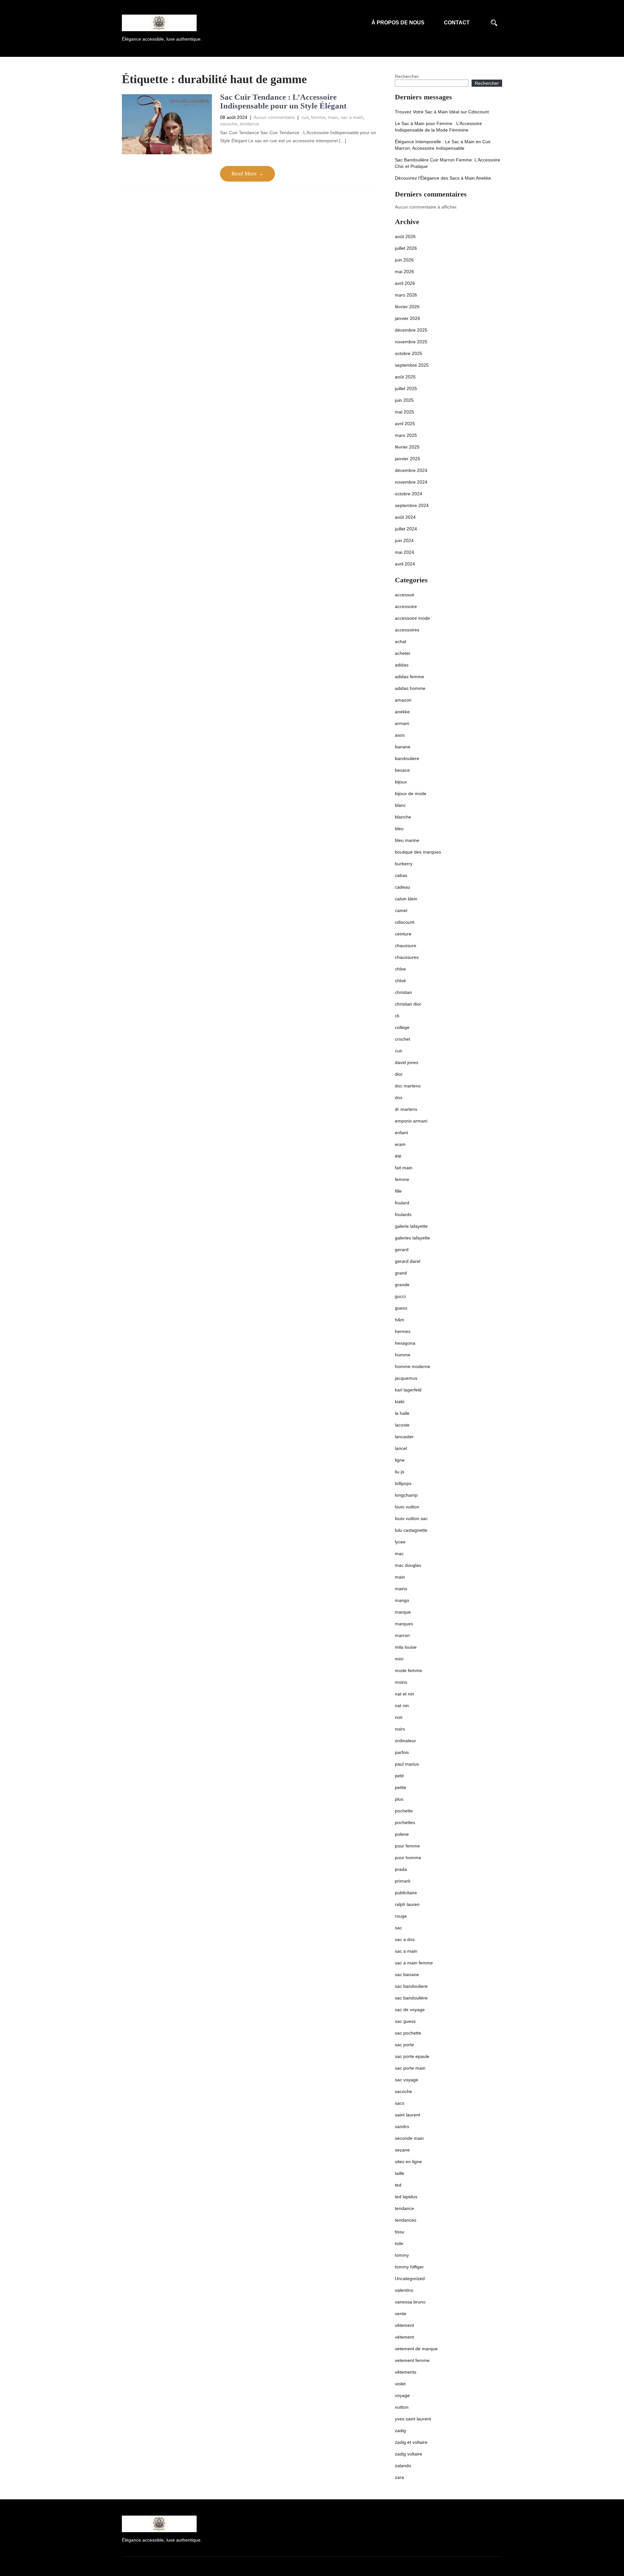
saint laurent (408, 2115)
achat (401, 641)
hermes (403, 1331)
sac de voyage (410, 2010)
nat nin (402, 1706)
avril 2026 (405, 283)
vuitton (402, 2407)
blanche (403, 817)
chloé (400, 981)
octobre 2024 (409, 494)
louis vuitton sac (411, 1518)
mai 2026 (404, 272)
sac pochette (408, 2033)
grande (402, 1285)
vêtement (404, 2325)
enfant (401, 1133)
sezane (402, 2150)
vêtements (406, 2372)
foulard (402, 1203)
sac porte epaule (412, 2056)
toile (399, 2243)
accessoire (406, 606)
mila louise (406, 1647)
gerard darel (408, 1261)
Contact (457, 23)
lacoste (402, 1425)
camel (401, 910)
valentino (404, 2290)
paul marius (407, 1764)
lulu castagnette (411, 1530)
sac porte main (410, 2068)
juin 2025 (404, 400)
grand (401, 1273)
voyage (402, 2395)
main (333, 117)
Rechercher (407, 76)
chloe (400, 969)
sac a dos (405, 1939)
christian (403, 992)
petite (401, 1787)
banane (403, 747)
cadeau (403, 887)
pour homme (408, 1858)
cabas (401, 875)
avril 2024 (405, 564)
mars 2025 (406, 435)
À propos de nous (398, 23)
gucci (400, 1296)
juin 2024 (404, 540)
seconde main (409, 2138)
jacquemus (406, 1378)
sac (398, 1928)
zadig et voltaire (411, 2442)
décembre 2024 (411, 470)
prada (401, 1869)
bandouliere (407, 758)
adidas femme (409, 677)
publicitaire (406, 1893)
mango (402, 1600)
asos (400, 735)
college (402, 1027)
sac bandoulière (411, 1998)
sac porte (404, 2045)
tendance (249, 124)
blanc (400, 805)
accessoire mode (412, 618)
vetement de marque (416, 2349)
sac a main (352, 117)
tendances (406, 2220)
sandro (402, 2126)
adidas (402, 665)
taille (400, 2173)
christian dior (408, 1004)
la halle (402, 1413)
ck (397, 1016)
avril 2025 (405, 424)
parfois (402, 1752)
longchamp (406, 1495)
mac (399, 1554)
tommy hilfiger (409, 2267)
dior (399, 1074)
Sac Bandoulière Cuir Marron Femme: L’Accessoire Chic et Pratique (448, 163)
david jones (407, 1062)
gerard (402, 1250)
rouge (401, 1916)
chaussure (406, 945)
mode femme (409, 1670)
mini (399, 1659)
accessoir (405, 595)
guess (401, 1308)
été (398, 1156)
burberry (404, 864)
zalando (403, 2466)
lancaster (404, 1437)
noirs (400, 1729)
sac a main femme (414, 1963)
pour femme (407, 1846)
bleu (399, 829)
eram (400, 1144)
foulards (403, 1214)
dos (399, 1098)
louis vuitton (407, 1507)
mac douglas (408, 1565)
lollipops (403, 1483)
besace (402, 770)
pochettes (405, 1822)
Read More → (247, 174)
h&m (400, 1320)
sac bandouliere (411, 1986)
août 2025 (405, 377)
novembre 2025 (411, 342)
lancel (401, 1448)
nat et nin (404, 1694)
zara (399, 2477)
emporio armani (411, 1121)
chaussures (407, 957)
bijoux (401, 782)
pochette (404, 1811)
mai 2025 (404, 412)
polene (402, 1834)
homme (403, 1355)
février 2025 (407, 447)
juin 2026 (404, 260)
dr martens (406, 1109)
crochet (403, 1039)
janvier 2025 (408, 459)
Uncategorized (410, 2278)
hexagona (405, 1343)
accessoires (407, 630)
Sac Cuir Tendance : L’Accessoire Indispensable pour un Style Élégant (283, 102)
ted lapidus (406, 2197)
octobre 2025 (409, 353)
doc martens (408, 1086)
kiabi (400, 1402)
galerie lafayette (411, 1226)
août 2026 (405, 236)
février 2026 (407, 307)
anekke (402, 712)
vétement (404, 2337)
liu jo (400, 1472)
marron (402, 1635)
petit (399, 1776)
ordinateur (405, 1741)
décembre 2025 (411, 330)
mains (401, 1589)
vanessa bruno (410, 2302)
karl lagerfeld (408, 1390)
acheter (403, 653)
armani (402, 723)
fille (398, 1191)
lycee (400, 1542)
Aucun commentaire (274, 117)
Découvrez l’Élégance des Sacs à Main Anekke (443, 178)
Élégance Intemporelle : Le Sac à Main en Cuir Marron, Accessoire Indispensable (443, 145)
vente (401, 2314)
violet (400, 2384)
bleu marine (407, 840)
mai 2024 (404, 552)
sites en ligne (408, 2162)
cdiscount (405, 922)
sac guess (405, 2021)
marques (404, 1624)
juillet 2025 (406, 388)
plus (399, 1799)
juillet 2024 (406, 529)
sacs (400, 2103)
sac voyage (407, 2080)
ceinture (403, 934)
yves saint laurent (413, 2419)
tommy (402, 2255)
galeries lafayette (412, 1238)
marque (403, 1612)
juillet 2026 (406, 248)
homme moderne (413, 1366)
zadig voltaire (409, 2454)
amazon (403, 700)
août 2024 (405, 517)
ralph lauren (407, 1904)
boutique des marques (418, 852)
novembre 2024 (411, 482)
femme (318, 117)
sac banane (407, 1974)
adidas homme (410, 688)
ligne (400, 1460)
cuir (305, 117)
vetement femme (412, 2360)
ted (398, 2185)
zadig (400, 2430)
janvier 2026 (408, 318)
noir (399, 1717)
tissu (400, 2232)
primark (403, 1881)
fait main (404, 1168)
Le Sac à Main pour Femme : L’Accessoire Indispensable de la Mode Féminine (438, 127)
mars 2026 (406, 295)
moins (401, 1682)
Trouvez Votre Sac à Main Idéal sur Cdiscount (442, 112)
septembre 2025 (412, 365)
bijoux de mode (411, 793)
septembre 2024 (412, 505)
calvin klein (406, 899)
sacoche (229, 124)
